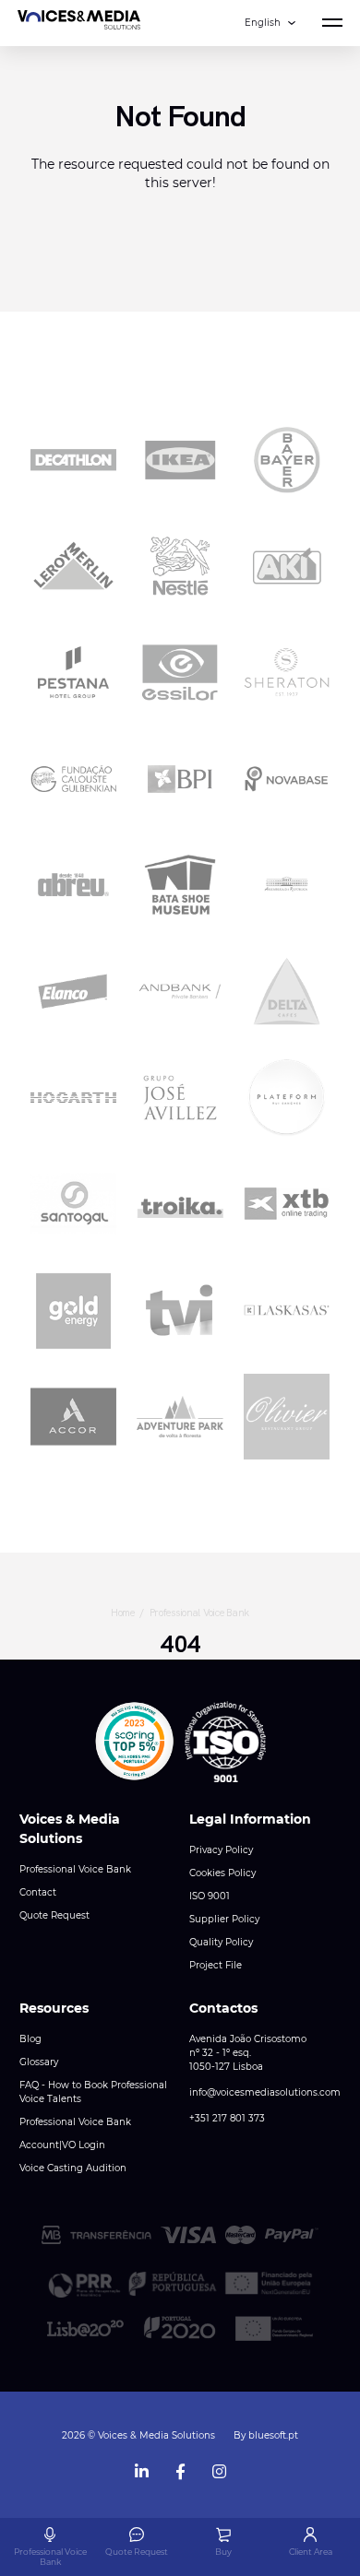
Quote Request (54, 1915)
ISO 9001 (210, 1896)
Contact (38, 1892)
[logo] (79, 23)
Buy (223, 2552)
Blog (30, 2039)
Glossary (39, 2062)
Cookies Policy (222, 1873)
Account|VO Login (62, 2145)
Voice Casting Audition (73, 2168)
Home (123, 1613)
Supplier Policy (224, 1919)
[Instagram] (219, 2468)
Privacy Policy (221, 1850)
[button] (135, 1742)
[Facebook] (180, 2468)
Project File (216, 1965)
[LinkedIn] (141, 2468)
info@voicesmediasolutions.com (265, 2092)
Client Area (311, 2552)
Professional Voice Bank (200, 1613)
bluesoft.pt (273, 2435)
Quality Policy (221, 1942)
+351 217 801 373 (227, 2118)
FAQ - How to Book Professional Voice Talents (93, 2092)
